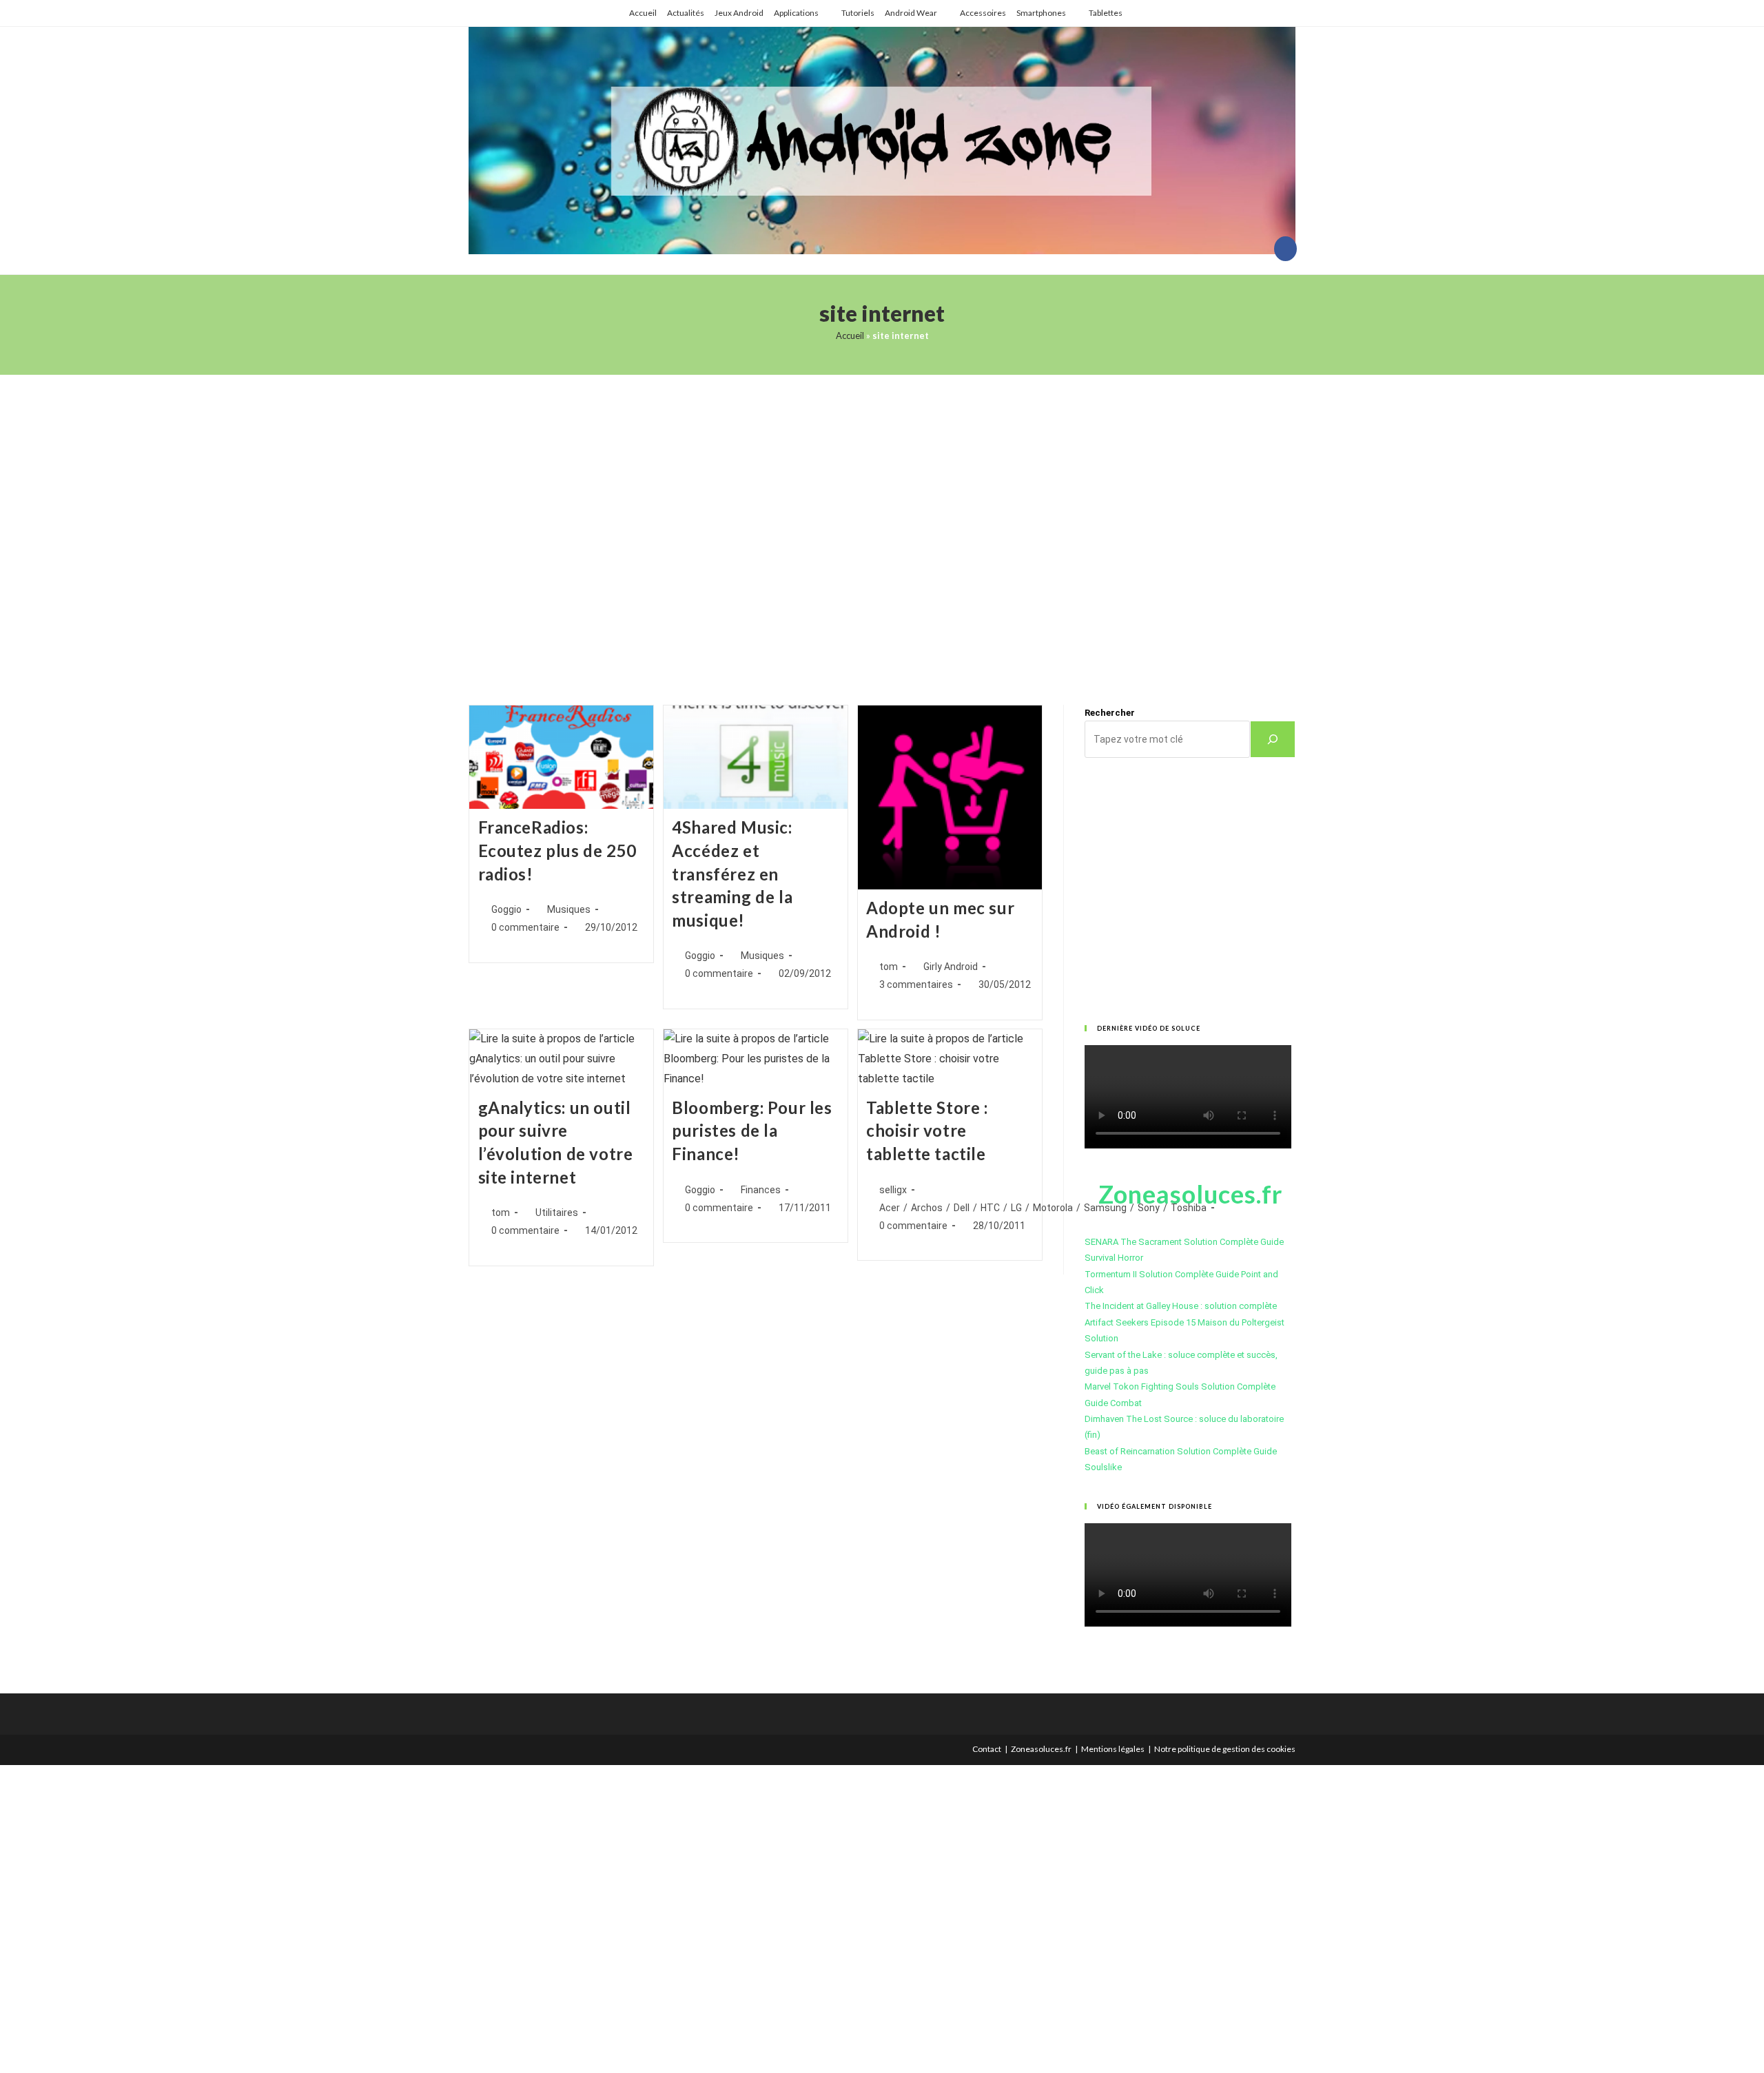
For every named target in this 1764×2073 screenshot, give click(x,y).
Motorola (1053, 1208)
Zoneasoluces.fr (1041, 1749)
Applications (796, 13)
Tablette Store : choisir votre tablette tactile (927, 1131)
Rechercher (1110, 713)
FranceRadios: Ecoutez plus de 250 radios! (557, 850)
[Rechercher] (1273, 739)
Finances (761, 1190)
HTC (990, 1208)
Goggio (506, 909)
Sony (1149, 1208)
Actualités (686, 13)
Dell (962, 1208)
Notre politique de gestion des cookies (1225, 1749)
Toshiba (1189, 1208)
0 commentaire (525, 927)
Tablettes (1106, 13)
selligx (893, 1190)
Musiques (569, 909)
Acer (890, 1208)
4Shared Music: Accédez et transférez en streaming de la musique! (732, 873)
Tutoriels (858, 13)
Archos (927, 1208)
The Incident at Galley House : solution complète (1181, 1306)
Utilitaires (557, 1213)
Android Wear (911, 13)
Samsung (1105, 1208)
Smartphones (1041, 13)
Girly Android (951, 967)
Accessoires (983, 13)
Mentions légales (1113, 1749)
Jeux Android (739, 13)
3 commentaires (916, 984)
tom (889, 967)
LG (1016, 1208)
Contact (987, 1749)
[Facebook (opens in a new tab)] (1285, 249)
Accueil (643, 13)
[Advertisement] (882, 523)
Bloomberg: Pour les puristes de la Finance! (752, 1131)
